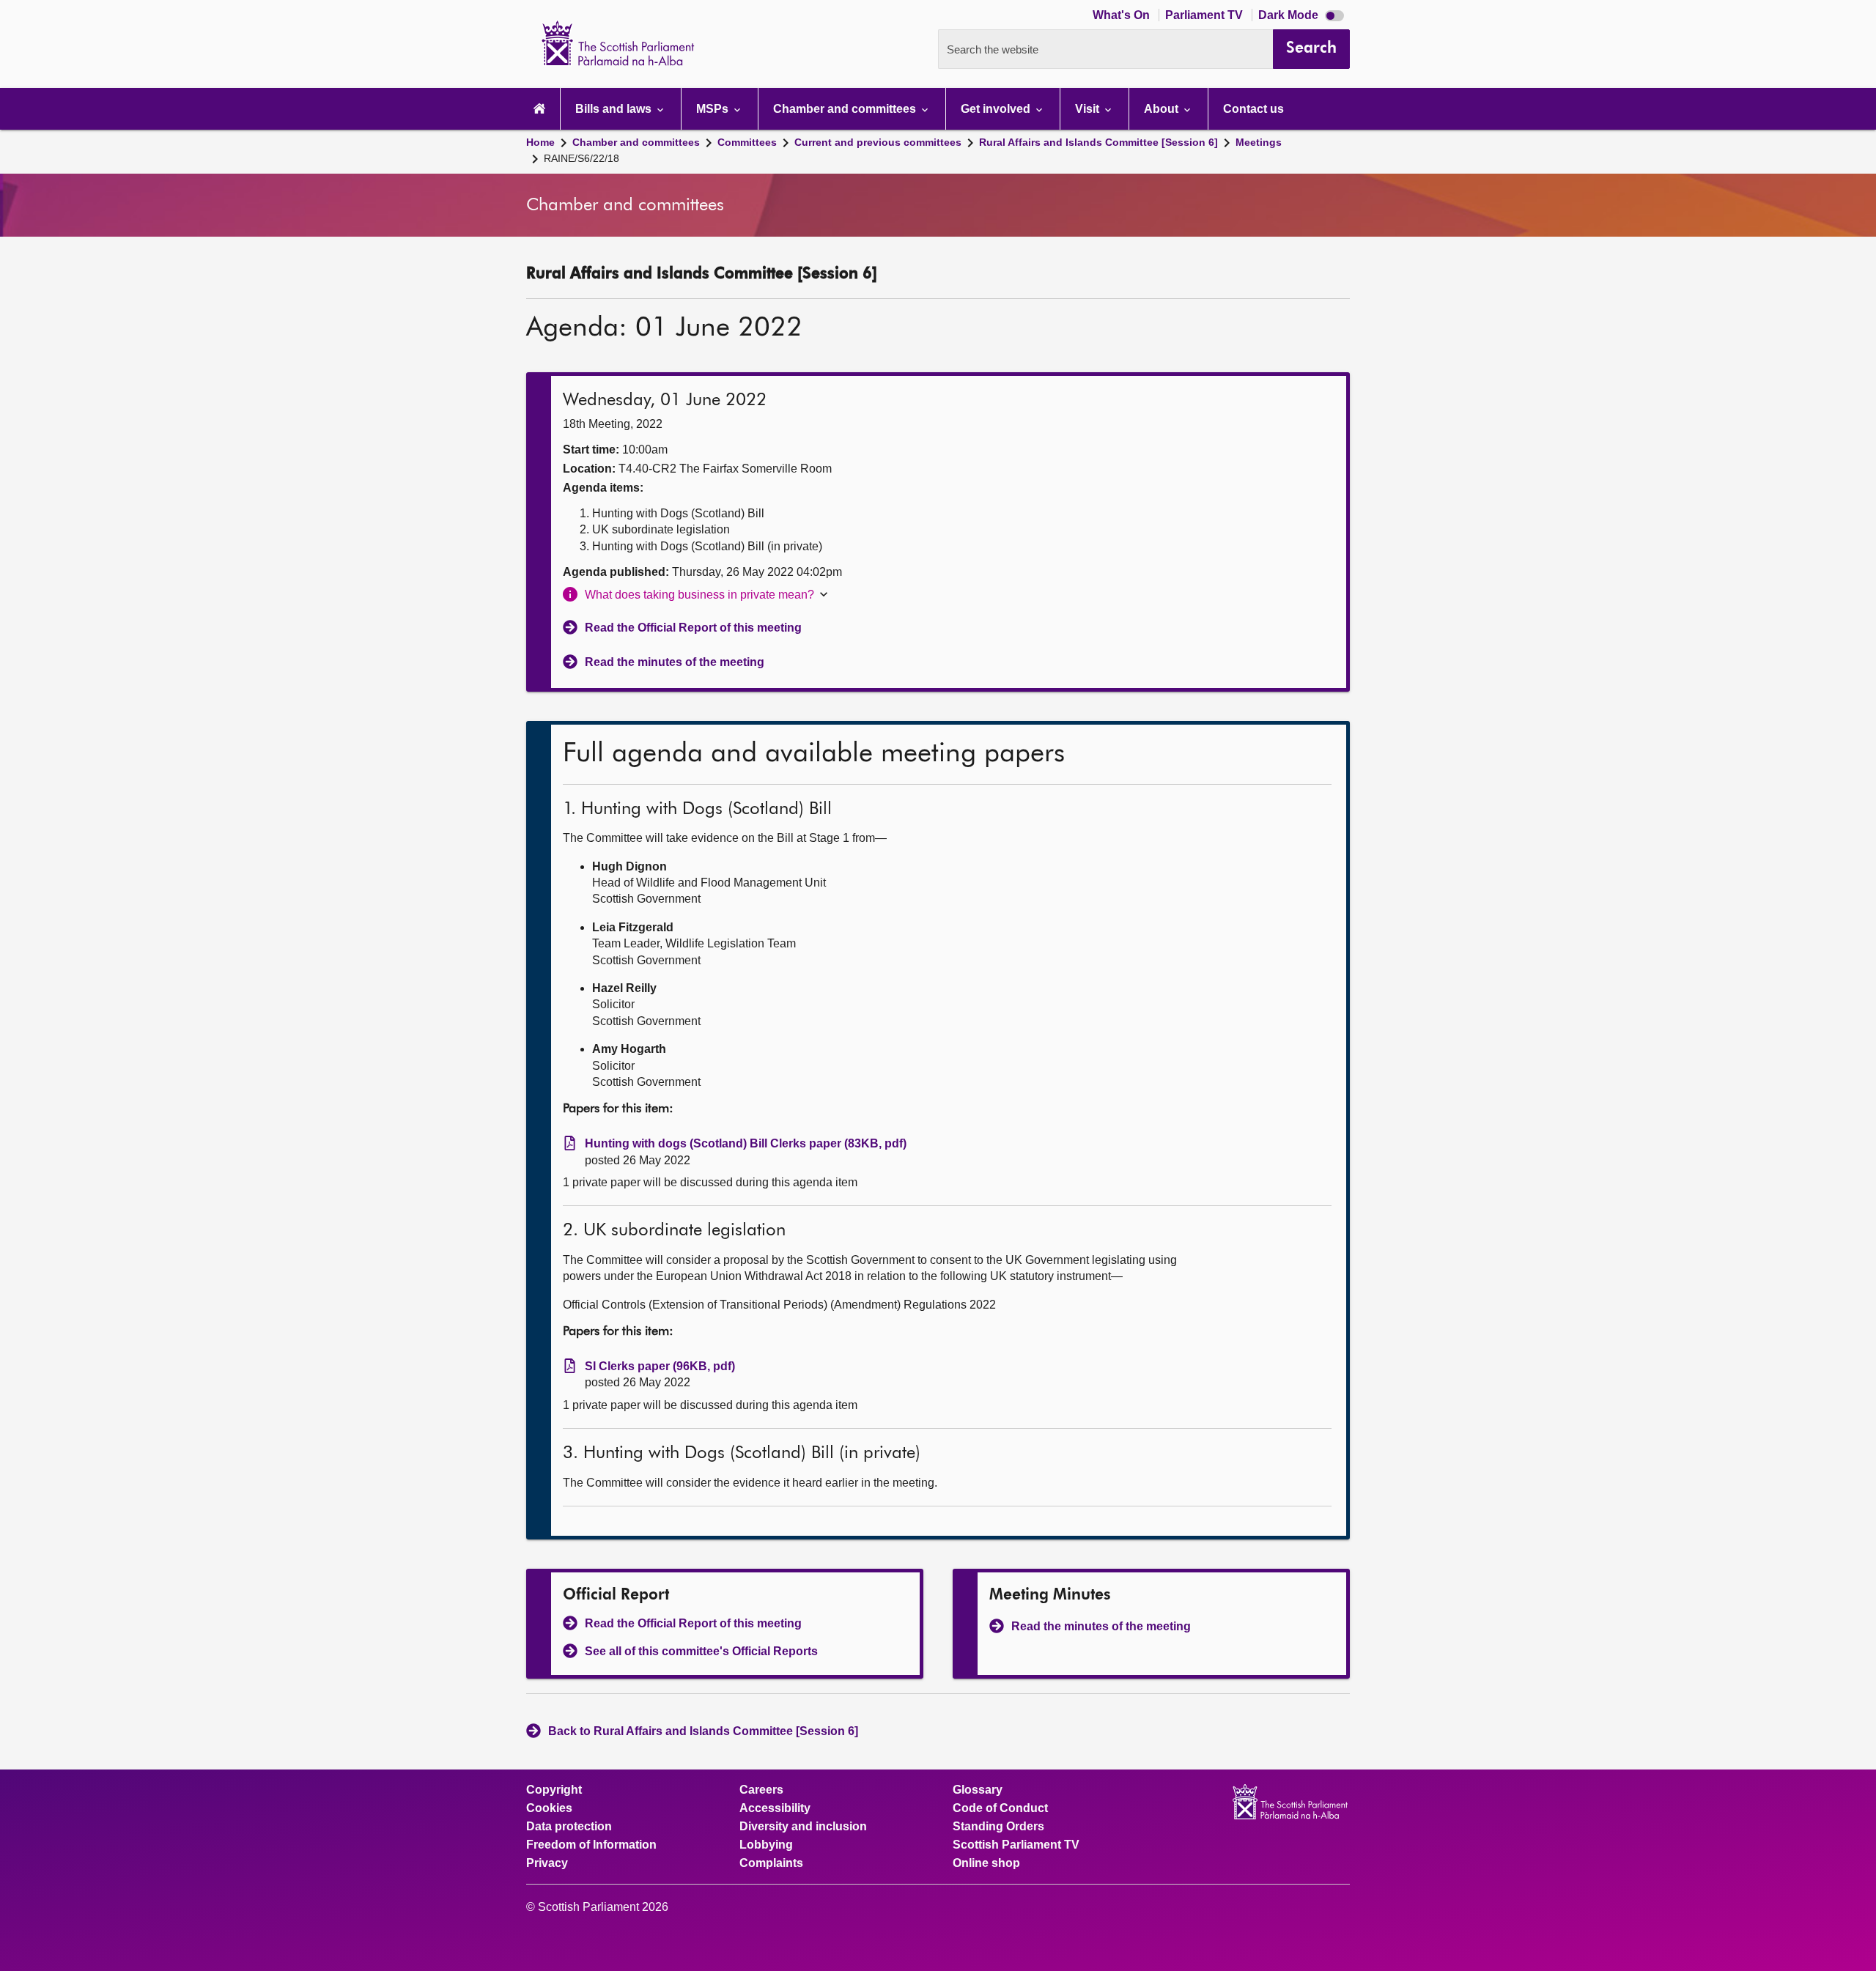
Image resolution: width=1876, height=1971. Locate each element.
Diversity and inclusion (803, 1827)
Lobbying (766, 1845)
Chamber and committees (636, 142)
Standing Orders (998, 1827)
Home (540, 142)
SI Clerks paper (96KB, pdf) (660, 1366)
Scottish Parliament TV (1016, 1845)
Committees (747, 142)
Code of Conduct (1000, 1808)
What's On (1123, 15)
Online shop (986, 1863)
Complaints (771, 1863)
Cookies (549, 1808)
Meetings (1259, 142)
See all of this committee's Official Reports (701, 1651)
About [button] (1163, 109)
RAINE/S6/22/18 (581, 158)
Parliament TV (1205, 15)
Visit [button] (1089, 109)
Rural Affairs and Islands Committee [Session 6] (1098, 142)
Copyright (554, 1790)
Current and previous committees (878, 142)
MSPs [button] (714, 109)
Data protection (569, 1827)
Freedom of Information (591, 1845)
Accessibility (775, 1808)
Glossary (978, 1790)
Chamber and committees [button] (846, 109)
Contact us (1253, 109)
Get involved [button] (997, 109)
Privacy (547, 1863)
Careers (761, 1790)
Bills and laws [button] (615, 109)
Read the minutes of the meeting (675, 662)
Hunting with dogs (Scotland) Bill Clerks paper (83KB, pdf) (746, 1143)
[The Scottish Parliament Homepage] (539, 109)
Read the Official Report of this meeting (693, 628)
